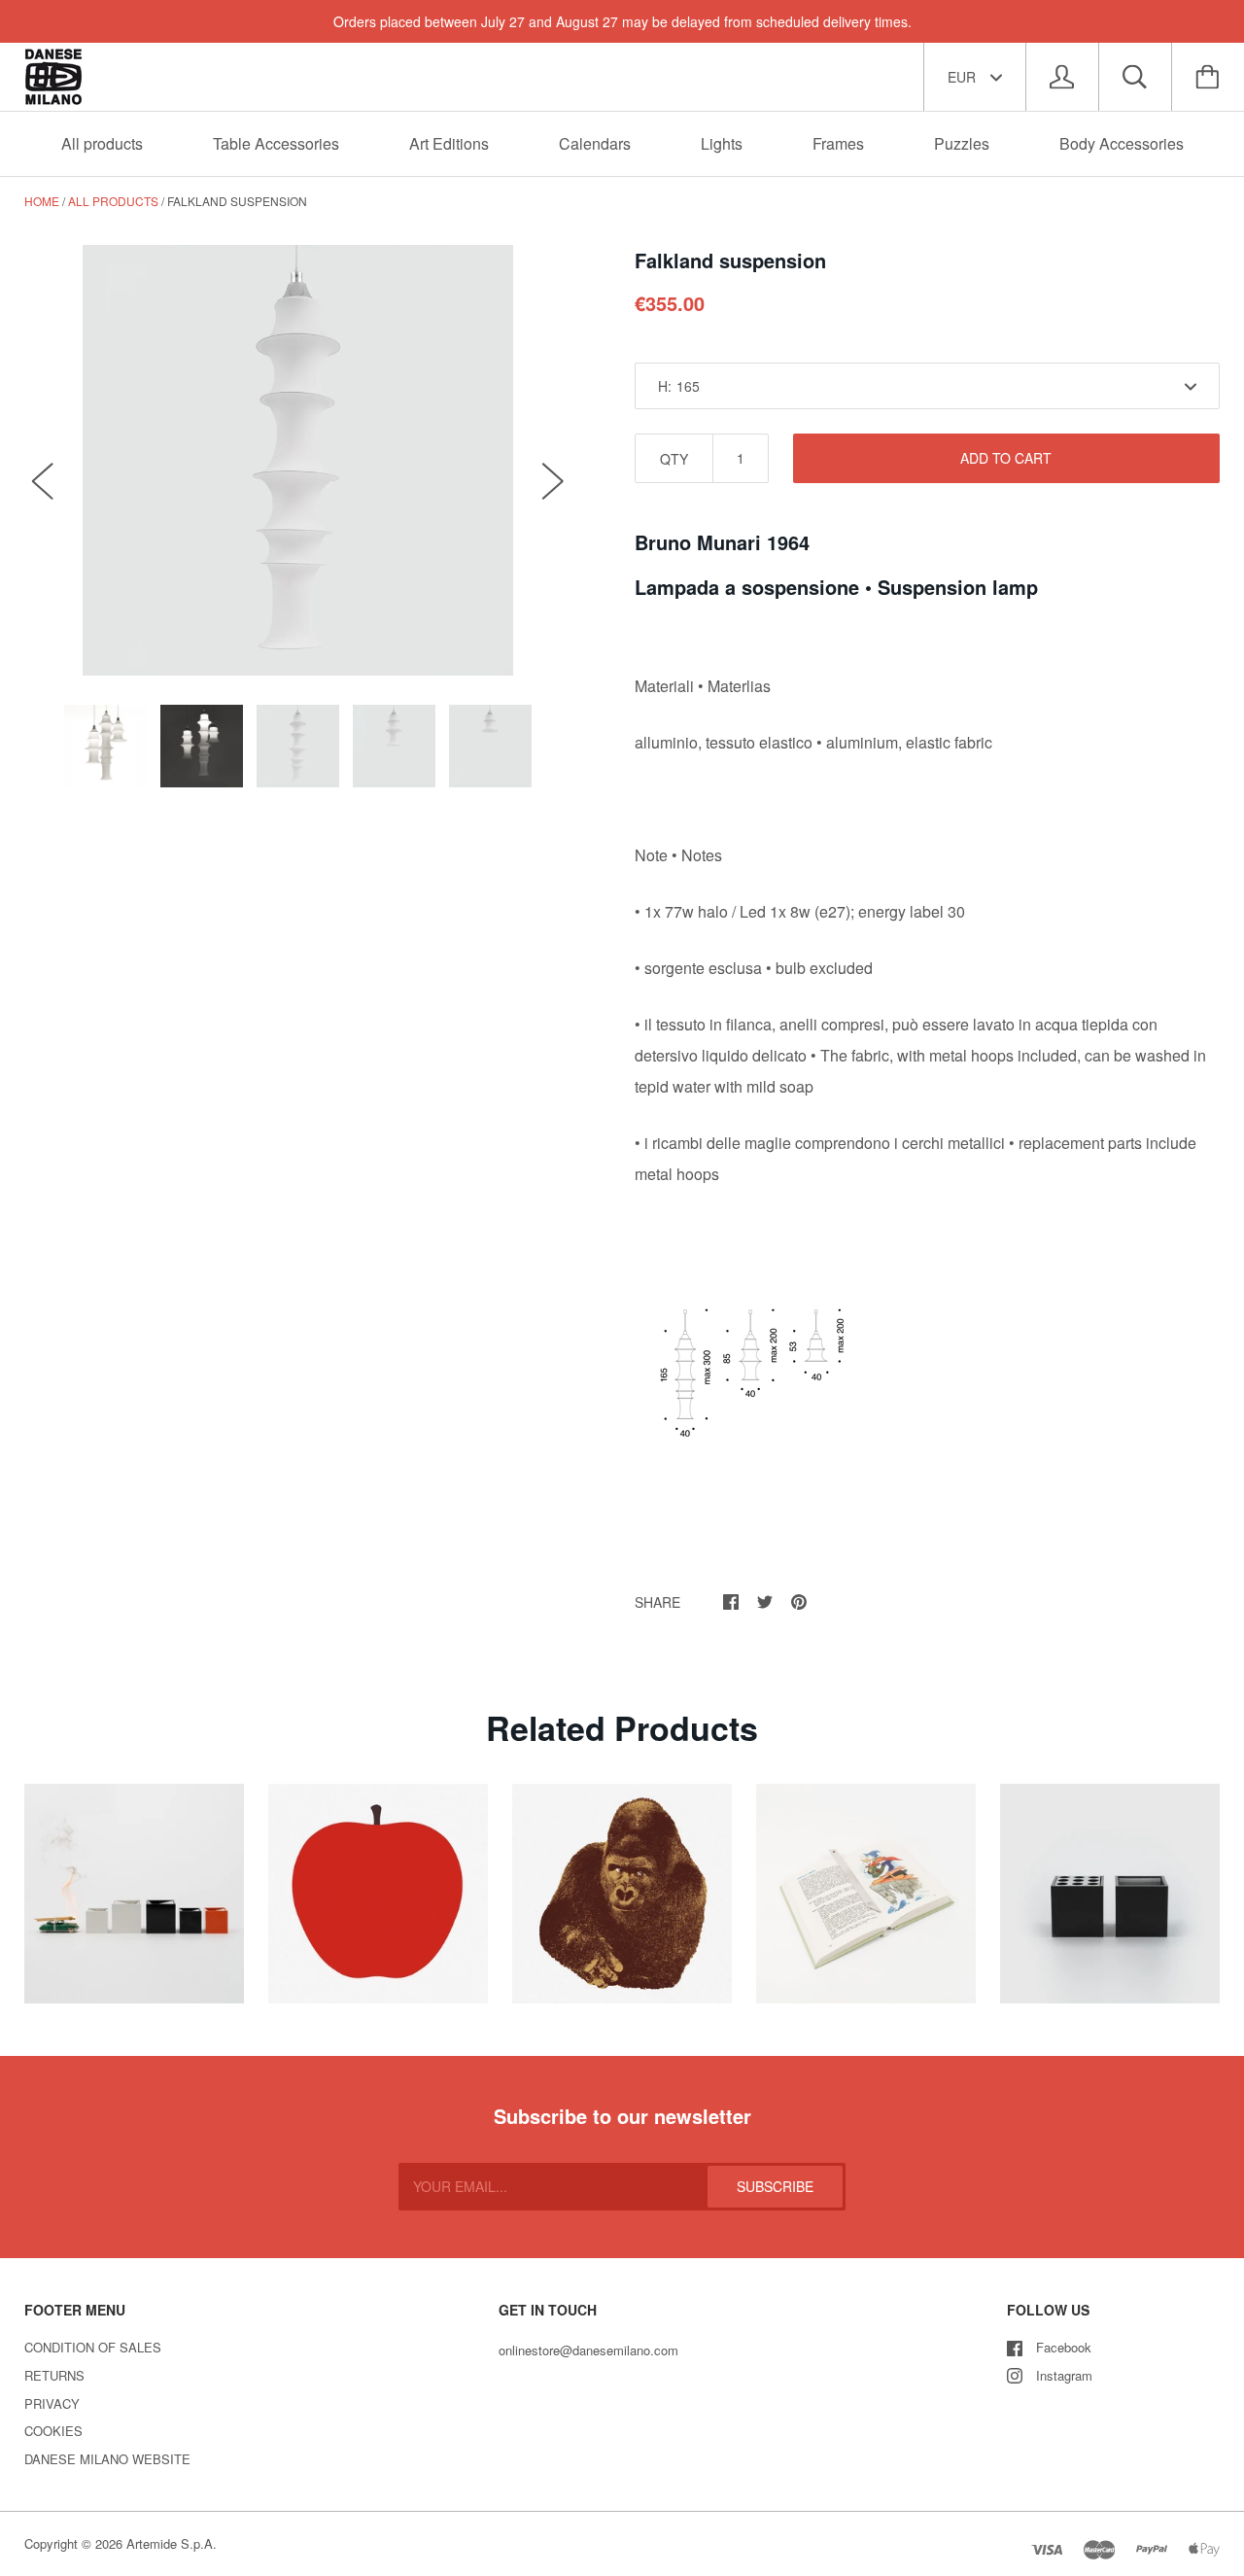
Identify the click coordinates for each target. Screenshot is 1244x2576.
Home (42, 201)
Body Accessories (1122, 143)
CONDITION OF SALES (93, 2347)
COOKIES (53, 2431)
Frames (838, 143)
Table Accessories (276, 143)
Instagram (1064, 2375)
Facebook (1064, 2347)
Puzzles (962, 143)
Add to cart (1006, 458)
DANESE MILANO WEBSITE (107, 2459)
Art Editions (449, 143)
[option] (298, 460)
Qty (674, 459)
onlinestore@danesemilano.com (588, 2350)
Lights (722, 143)
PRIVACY (52, 2403)
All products (102, 143)
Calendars (595, 143)
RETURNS (54, 2375)
